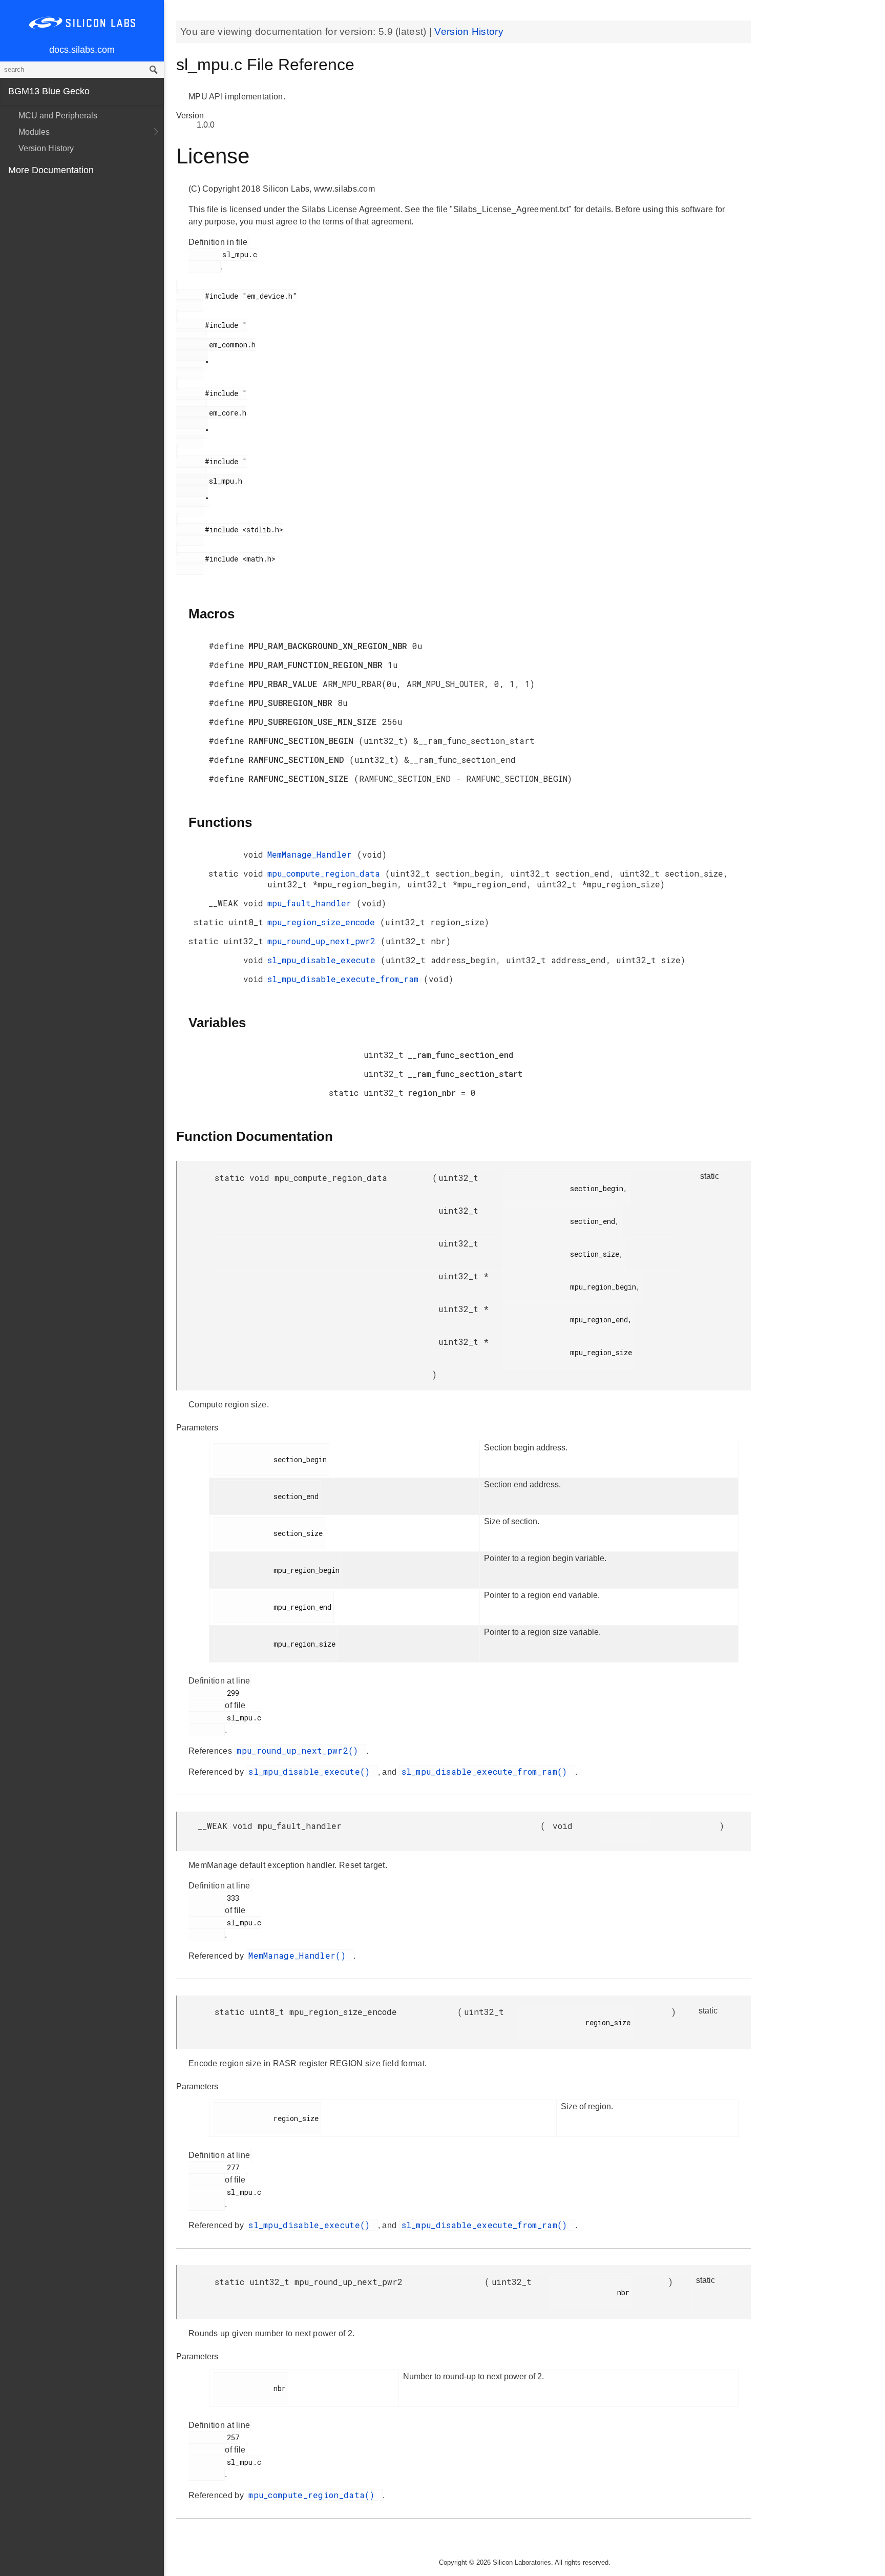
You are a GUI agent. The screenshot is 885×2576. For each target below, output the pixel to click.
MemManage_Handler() (300, 1955)
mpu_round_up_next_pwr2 (324, 941)
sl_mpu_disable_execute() (312, 1771)
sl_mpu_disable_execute (324, 960)
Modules (34, 132)
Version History (46, 148)
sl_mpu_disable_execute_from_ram (345, 979)
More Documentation (51, 170)
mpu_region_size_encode (324, 922)
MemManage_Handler (312, 854)
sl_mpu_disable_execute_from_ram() (487, 1771)
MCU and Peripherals (58, 116)
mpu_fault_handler (312, 903)
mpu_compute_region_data (326, 873)
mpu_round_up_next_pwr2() (300, 1750)
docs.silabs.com (82, 50)
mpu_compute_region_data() (314, 2495)
